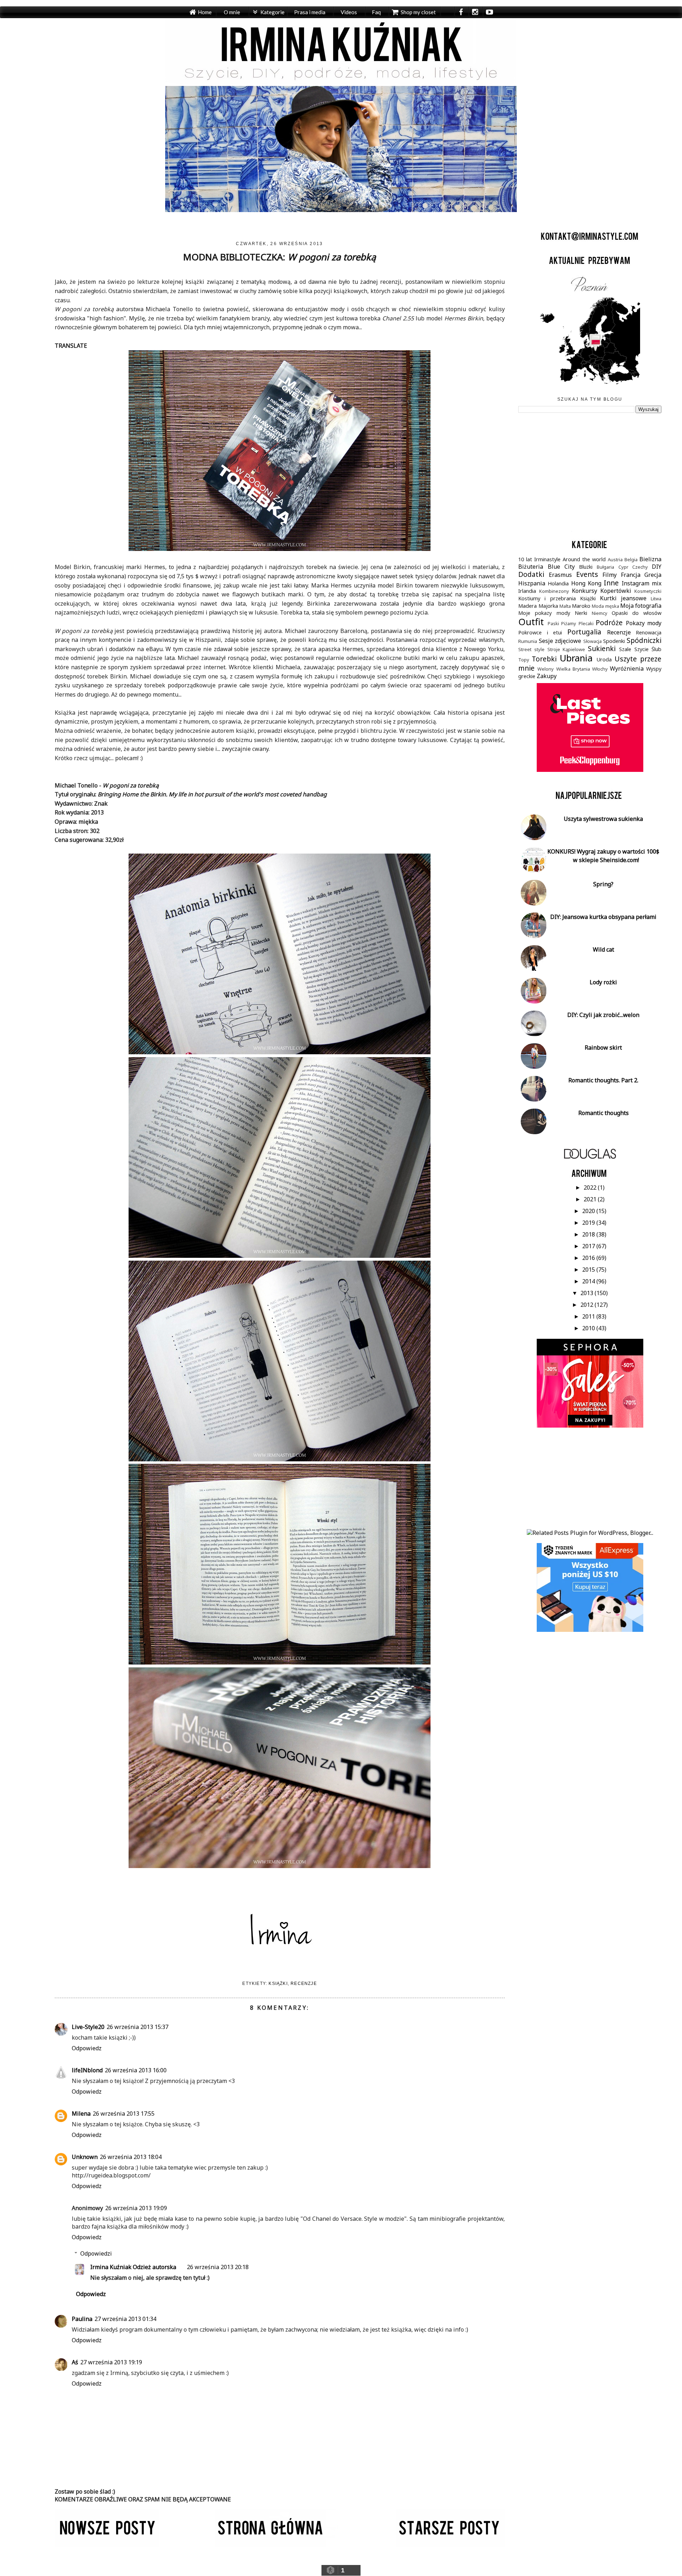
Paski (553, 623)
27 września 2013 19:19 (111, 2362)
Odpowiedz (87, 2048)
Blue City (561, 567)
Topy (524, 660)
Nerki (581, 613)
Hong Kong (586, 583)
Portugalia (584, 632)
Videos (349, 12)
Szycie (642, 649)
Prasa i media (310, 12)
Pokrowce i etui (540, 632)
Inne (611, 583)
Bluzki (586, 567)
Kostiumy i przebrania (547, 598)
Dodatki (531, 574)
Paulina (82, 2319)
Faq (376, 12)
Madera (527, 606)
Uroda (604, 659)
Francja (631, 575)
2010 (589, 1328)
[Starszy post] (450, 2545)
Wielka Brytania (573, 669)
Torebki (544, 659)
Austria (615, 559)
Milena (81, 2114)
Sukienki (602, 648)
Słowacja (592, 641)
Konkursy (584, 591)
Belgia (631, 559)
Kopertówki (616, 591)
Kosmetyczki (648, 591)
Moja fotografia (641, 606)
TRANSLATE (71, 346)
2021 (591, 1199)
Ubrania (576, 658)
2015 (589, 1270)
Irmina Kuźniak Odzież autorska (133, 2267)
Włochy (600, 669)
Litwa (656, 599)
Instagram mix (642, 583)
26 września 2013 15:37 (137, 2027)
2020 (589, 1211)
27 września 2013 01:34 (125, 2319)
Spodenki (614, 641)
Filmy (610, 575)
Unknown (85, 2157)
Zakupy (547, 676)
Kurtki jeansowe (623, 598)
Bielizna (650, 559)
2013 (588, 1293)
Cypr (623, 567)
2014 (589, 1281)
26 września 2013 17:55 (124, 2114)
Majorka (548, 606)
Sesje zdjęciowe (560, 641)
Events (587, 574)
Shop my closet (418, 12)
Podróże (609, 623)
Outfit (531, 622)
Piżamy (569, 623)
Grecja (653, 575)
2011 (589, 1316)
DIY (657, 567)
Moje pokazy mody (544, 613)
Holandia (558, 583)
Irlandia (527, 591)
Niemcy (600, 613)
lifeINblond (87, 2070)
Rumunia (528, 641)
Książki (278, 1984)
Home (205, 12)
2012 (588, 1305)
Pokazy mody (644, 623)
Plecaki (586, 623)
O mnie (232, 12)
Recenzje (304, 1984)
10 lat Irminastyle (539, 559)
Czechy (640, 567)
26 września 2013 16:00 (136, 2070)
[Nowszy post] (107, 2545)
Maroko (581, 606)
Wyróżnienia (627, 669)
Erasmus (560, 575)
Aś (75, 2362)
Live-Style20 (88, 2027)
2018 (589, 1234)
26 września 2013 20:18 (218, 2267)
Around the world (584, 559)
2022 (591, 1187)
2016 (589, 1258)
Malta (565, 606)
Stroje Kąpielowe (566, 649)
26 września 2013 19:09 (136, 2208)
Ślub (656, 649)
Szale (625, 649)
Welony (546, 669)
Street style (531, 649)
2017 (589, 1246)
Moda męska (605, 606)
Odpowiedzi (96, 2253)
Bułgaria (605, 567)
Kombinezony (554, 591)
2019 (589, 1223)
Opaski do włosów (637, 613)
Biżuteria (531, 567)
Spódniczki (644, 640)
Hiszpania (532, 583)
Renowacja (649, 632)
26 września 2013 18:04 (131, 2157)
